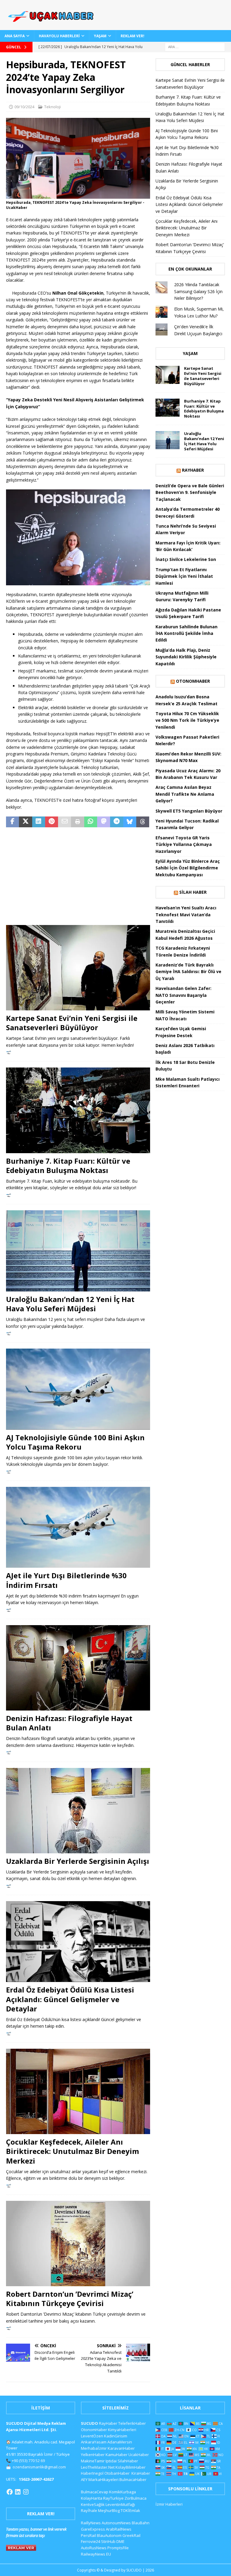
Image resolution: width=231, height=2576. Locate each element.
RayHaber (193, 470)
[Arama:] (195, 46)
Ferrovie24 (91, 2541)
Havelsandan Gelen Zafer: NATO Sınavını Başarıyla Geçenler (183, 995)
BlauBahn (141, 2523)
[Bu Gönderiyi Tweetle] (25, 822)
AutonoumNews (116, 2523)
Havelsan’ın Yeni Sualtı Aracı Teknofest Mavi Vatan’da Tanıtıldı (186, 914)
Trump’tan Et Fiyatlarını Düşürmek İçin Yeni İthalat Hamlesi (184, 576)
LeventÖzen (92, 2436)
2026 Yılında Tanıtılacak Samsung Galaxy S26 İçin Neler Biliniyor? (198, 291)
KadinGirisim (116, 2436)
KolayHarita (92, 2498)
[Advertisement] (78, 877)
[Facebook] (10, 2492)
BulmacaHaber (133, 2480)
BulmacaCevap (95, 2492)
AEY (84, 2480)
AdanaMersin (120, 2442)
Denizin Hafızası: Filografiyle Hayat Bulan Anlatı (69, 1723)
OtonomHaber (193, 681)
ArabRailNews (119, 2529)
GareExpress (93, 2529)
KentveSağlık (93, 2504)
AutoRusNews (94, 2548)
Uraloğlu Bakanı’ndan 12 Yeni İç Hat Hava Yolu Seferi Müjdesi (70, 1304)
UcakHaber (139, 2455)
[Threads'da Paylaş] (143, 822)
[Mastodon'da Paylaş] (104, 822)
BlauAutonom (109, 2535)
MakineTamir (93, 2461)
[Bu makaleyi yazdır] (77, 822)
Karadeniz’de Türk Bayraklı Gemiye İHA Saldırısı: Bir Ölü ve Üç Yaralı (188, 972)
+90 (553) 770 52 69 (28, 2461)
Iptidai (111, 2461)
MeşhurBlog (109, 2510)
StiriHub (108, 2541)
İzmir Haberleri (169, 2504)
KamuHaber (117, 2455)
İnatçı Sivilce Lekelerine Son (186, 559)
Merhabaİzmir (94, 2448)
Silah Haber (193, 892)
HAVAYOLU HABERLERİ (59, 36)
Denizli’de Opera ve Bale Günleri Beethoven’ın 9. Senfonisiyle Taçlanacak (190, 492)
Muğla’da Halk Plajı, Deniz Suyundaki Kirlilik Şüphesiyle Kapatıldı (186, 657)
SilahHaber (128, 2461)
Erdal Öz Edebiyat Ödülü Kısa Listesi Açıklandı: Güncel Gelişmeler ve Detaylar (70, 1999)
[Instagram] (26, 2492)
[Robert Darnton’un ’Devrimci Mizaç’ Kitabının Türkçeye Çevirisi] (78, 2244)
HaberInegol (92, 2473)
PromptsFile (118, 2548)
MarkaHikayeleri (103, 2480)
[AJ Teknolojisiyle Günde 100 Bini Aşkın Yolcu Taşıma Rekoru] (78, 1389)
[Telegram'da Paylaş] (117, 822)
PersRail (88, 2535)
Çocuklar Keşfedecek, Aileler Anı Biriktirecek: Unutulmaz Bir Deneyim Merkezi (72, 2151)
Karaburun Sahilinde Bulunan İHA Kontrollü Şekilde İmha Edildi (186, 633)
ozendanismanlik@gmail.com (39, 2467)
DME (120, 2541)
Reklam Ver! (132, 36)
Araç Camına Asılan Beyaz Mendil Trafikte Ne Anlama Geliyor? (185, 794)
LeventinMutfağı (120, 2504)
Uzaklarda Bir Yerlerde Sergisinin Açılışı (78, 1861)
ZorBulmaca (136, 2498)
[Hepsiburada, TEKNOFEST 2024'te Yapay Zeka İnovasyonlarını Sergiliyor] (78, 195)
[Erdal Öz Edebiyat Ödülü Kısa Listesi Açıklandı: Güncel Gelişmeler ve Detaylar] (78, 1942)
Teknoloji (52, 107)
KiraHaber (141, 2473)
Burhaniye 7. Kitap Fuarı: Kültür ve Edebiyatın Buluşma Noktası (68, 1165)
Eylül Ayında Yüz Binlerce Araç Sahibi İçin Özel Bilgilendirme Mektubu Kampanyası (188, 868)
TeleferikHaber (132, 2423)
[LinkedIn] (18, 2492)
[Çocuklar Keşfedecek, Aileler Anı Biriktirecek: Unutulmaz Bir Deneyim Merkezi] (78, 2091)
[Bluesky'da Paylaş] (130, 822)
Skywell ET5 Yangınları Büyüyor (189, 811)
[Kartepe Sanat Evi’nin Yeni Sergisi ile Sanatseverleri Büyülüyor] (78, 968)
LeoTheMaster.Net (98, 2467)
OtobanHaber (117, 2473)
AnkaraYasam (94, 2442)
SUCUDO (89, 2423)
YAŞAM (100, 36)
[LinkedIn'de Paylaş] (39, 822)
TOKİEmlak (130, 2510)
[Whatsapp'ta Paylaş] (91, 822)
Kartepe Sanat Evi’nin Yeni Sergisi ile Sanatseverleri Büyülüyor (72, 1023)
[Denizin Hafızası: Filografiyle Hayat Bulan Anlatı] (78, 1668)
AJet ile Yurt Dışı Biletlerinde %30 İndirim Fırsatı (66, 1580)
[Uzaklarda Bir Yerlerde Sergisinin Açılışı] (78, 1811)
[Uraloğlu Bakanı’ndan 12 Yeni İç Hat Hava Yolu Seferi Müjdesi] (78, 1251)
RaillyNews (91, 2523)
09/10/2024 (24, 107)
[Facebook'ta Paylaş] (12, 822)
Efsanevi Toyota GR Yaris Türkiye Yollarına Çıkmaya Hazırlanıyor (184, 844)
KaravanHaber (121, 2448)
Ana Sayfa (15, 36)
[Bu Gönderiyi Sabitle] (52, 822)
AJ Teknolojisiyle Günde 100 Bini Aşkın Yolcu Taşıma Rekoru (75, 1442)
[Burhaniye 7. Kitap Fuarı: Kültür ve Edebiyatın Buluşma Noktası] (78, 1110)
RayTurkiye (113, 2498)
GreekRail (131, 2535)
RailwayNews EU (96, 2554)
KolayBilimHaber (131, 2467)
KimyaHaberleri (122, 2430)
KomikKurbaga (123, 2492)
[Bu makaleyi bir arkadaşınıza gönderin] (65, 822)
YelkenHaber (93, 2455)
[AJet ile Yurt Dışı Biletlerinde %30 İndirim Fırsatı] (78, 1527)
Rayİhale (89, 2510)
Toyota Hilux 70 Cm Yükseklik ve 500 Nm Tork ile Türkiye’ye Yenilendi (187, 720)
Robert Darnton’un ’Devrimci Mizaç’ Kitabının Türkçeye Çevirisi (70, 2299)
